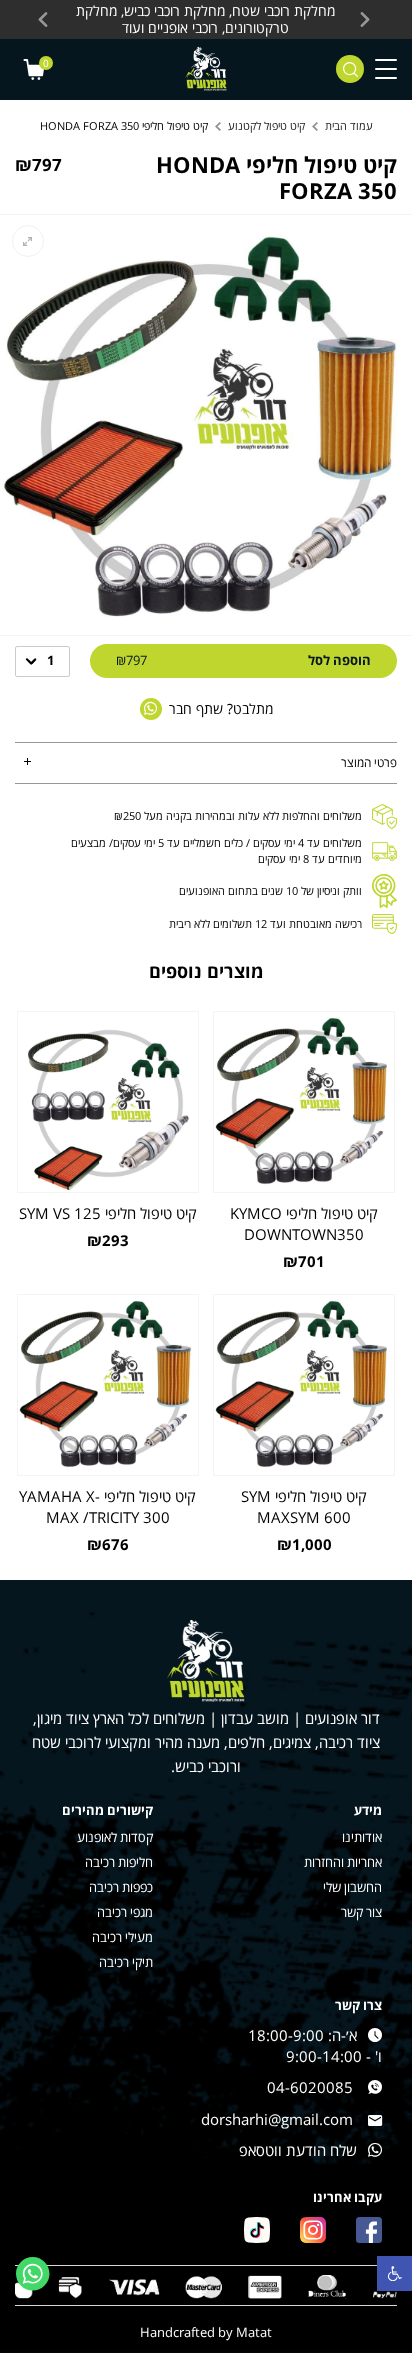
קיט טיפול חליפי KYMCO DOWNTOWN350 (304, 1223)
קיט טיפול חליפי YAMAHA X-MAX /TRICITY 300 (107, 1506)
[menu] (386, 69)
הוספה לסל (243, 660)
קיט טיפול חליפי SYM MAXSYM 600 (304, 1506)
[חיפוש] (350, 69)
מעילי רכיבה (122, 1937)
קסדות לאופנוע (115, 1837)
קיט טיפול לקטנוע (266, 125)
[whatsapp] (33, 2274)
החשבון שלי (352, 1887)
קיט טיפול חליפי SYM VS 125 (108, 1213)
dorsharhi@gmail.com (277, 2119)
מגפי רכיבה (125, 1912)
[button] (394, 2273)
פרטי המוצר (369, 762)
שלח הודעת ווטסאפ (298, 2150)
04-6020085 (310, 2087)
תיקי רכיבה (126, 1962)
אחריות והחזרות (343, 1862)
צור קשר (361, 1912)
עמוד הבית (349, 125)
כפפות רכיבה (121, 1887)
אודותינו (362, 1837)
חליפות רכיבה (119, 1862)
